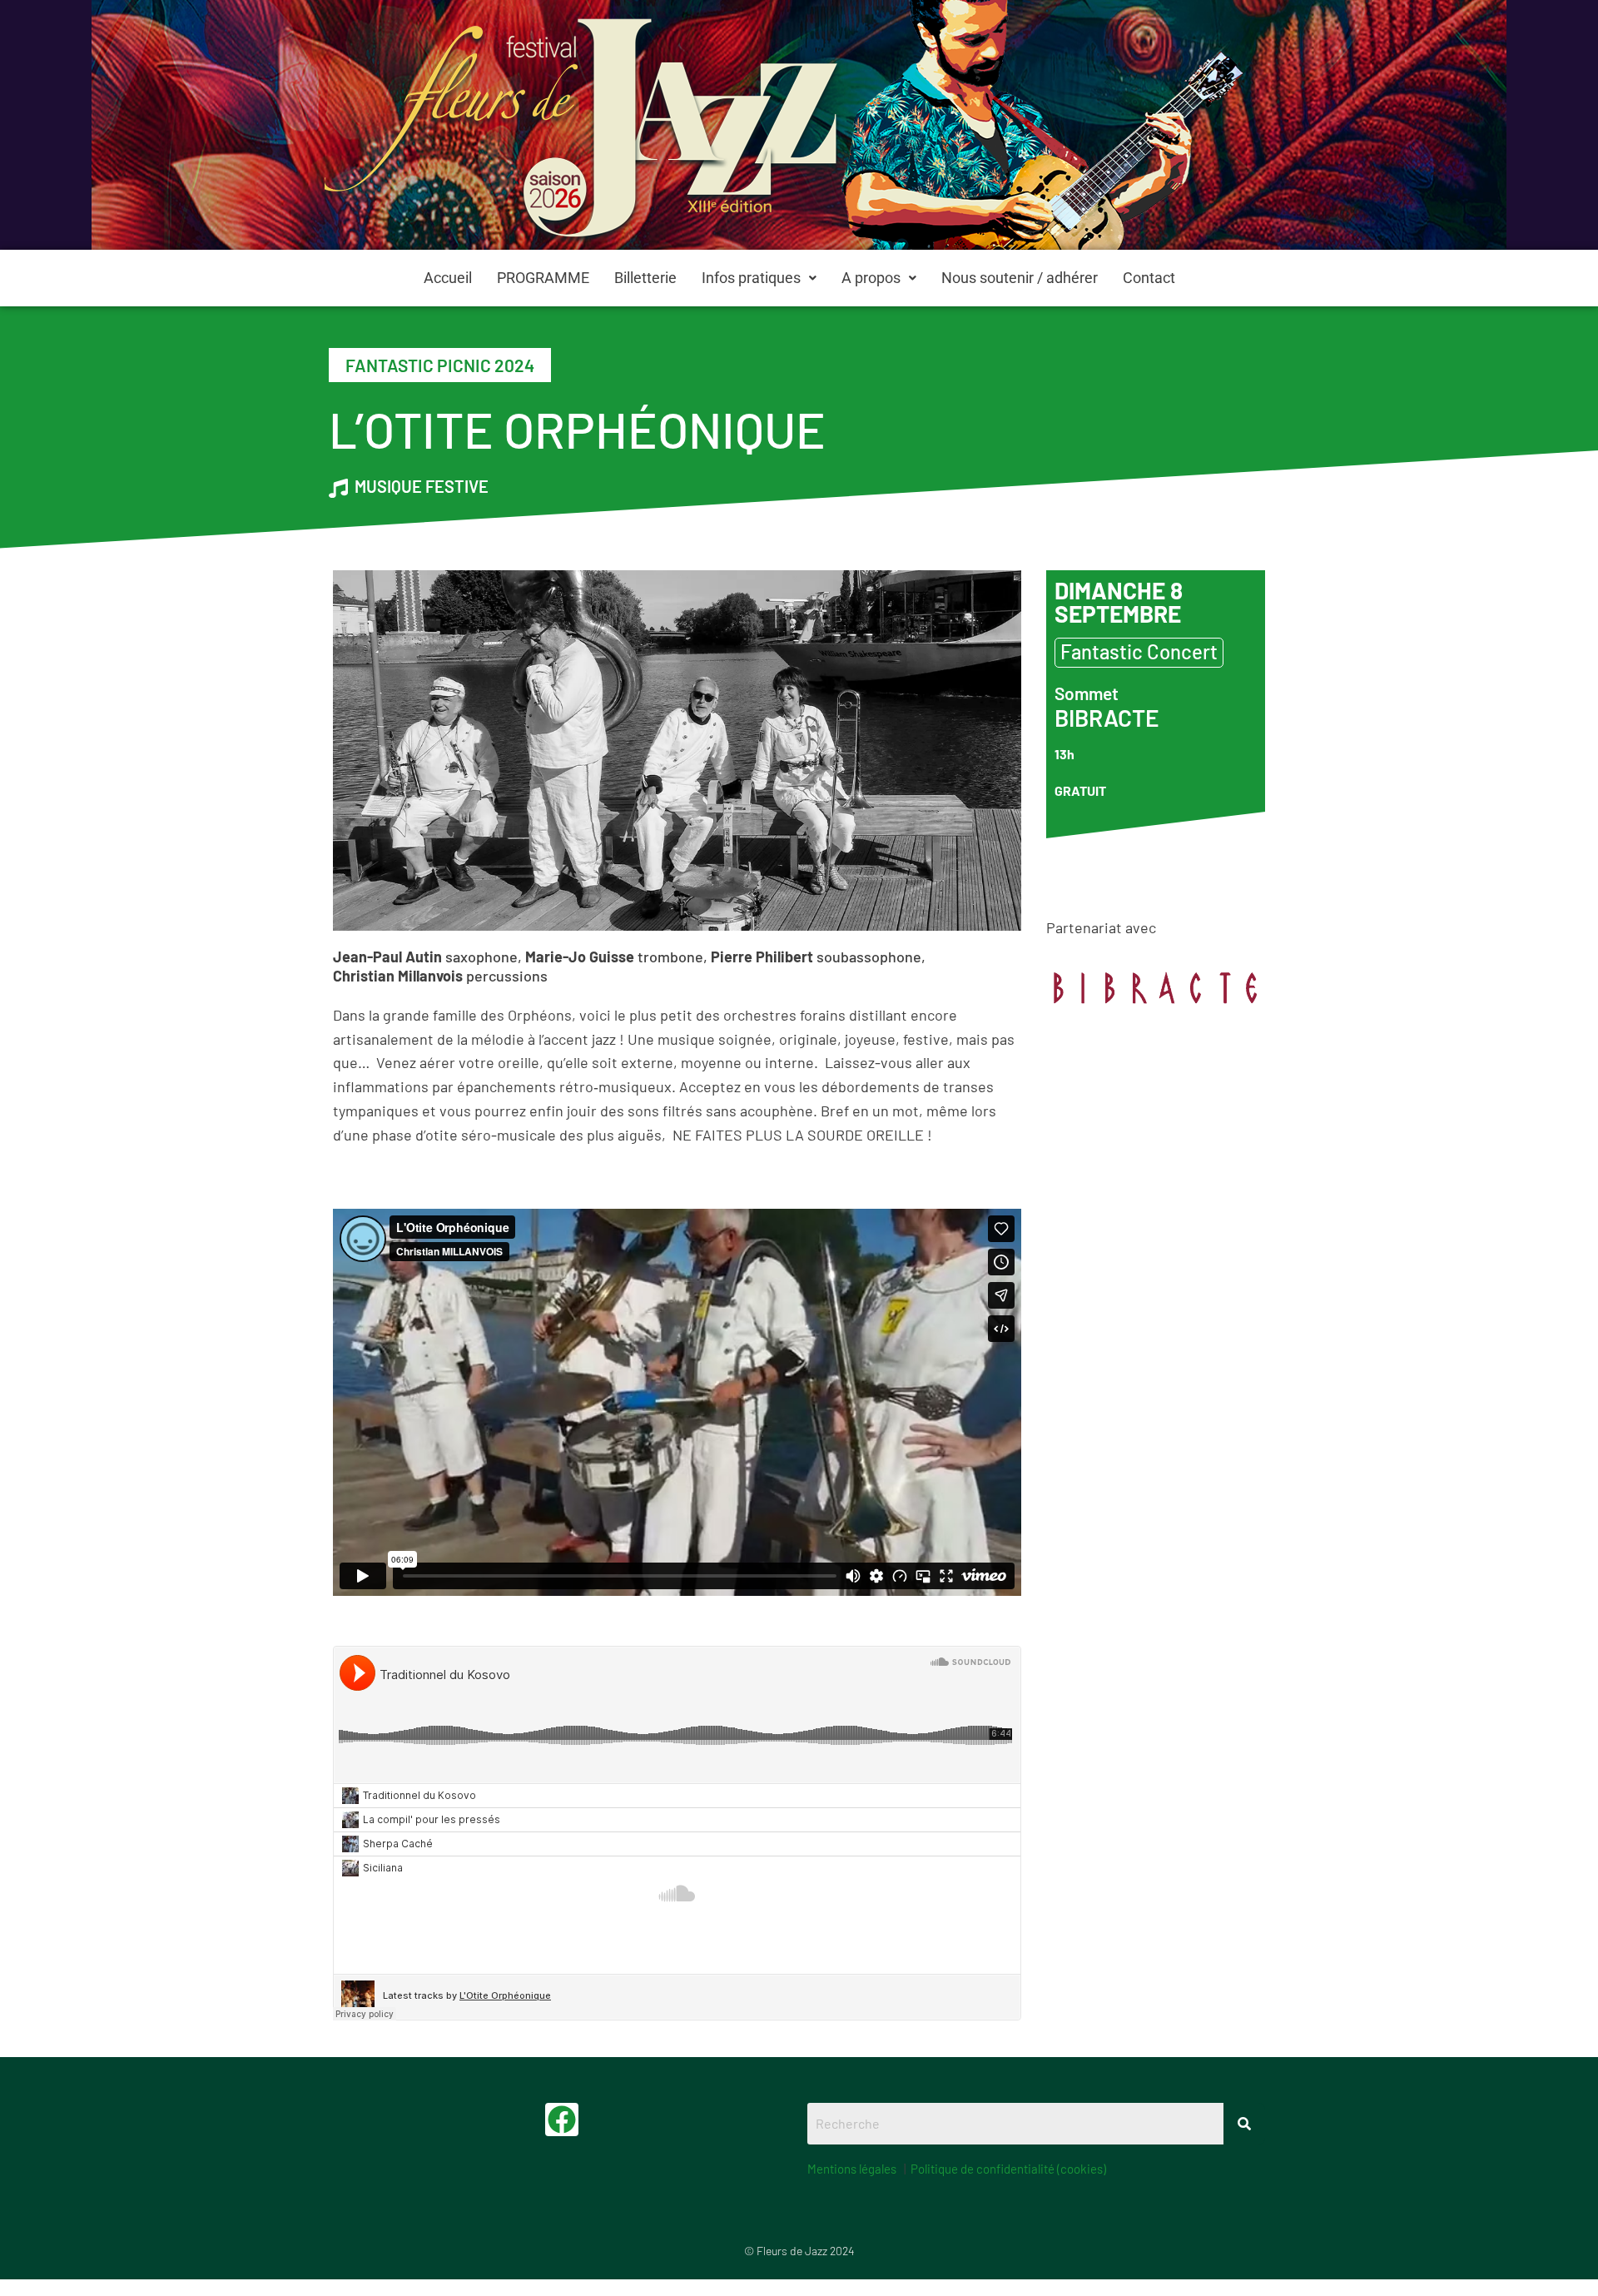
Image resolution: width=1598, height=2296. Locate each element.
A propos (871, 278)
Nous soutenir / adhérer (1020, 278)
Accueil (448, 278)
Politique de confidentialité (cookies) (1008, 2169)
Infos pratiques (751, 278)
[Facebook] (562, 2120)
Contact (1149, 278)
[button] (759, 278)
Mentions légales (852, 2169)
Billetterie (645, 278)
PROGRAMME (543, 278)
